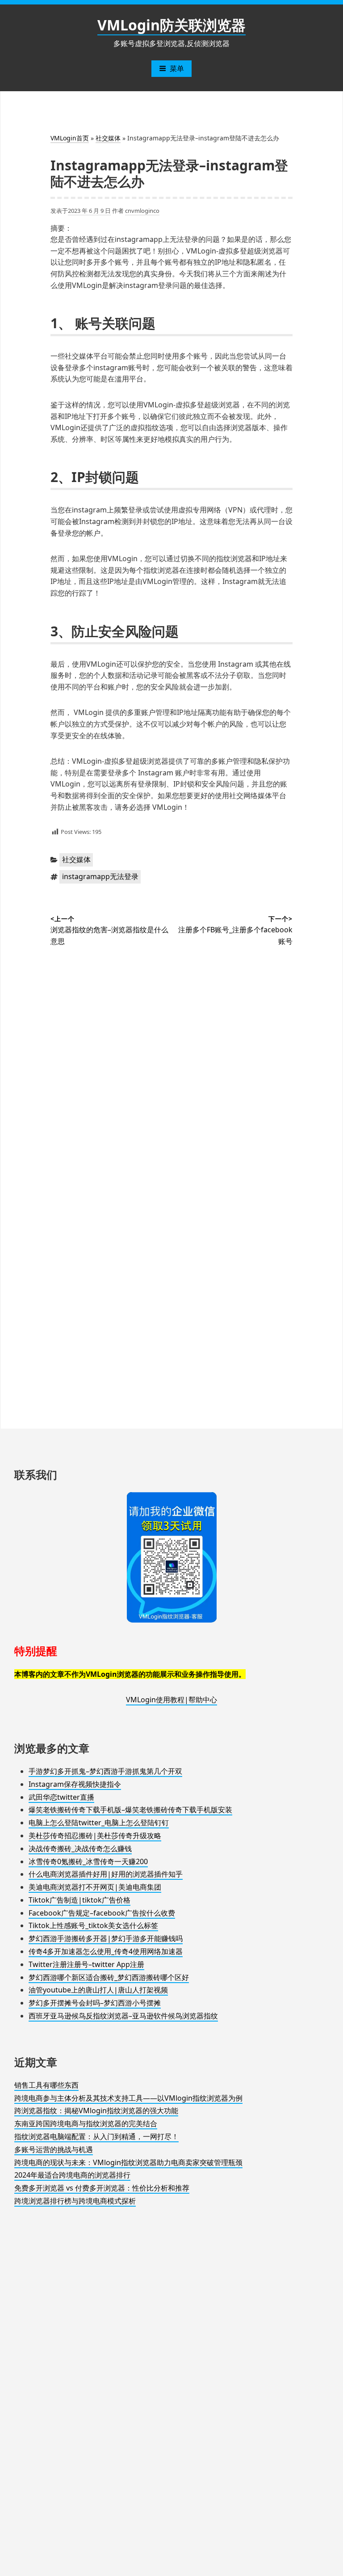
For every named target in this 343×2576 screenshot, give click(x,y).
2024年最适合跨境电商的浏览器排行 (72, 2175)
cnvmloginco (142, 211)
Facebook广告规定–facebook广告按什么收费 (102, 1913)
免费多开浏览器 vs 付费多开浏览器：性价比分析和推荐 (102, 2188)
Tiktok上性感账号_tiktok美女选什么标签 (93, 1925)
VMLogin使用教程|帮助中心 (171, 1700)
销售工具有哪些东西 (46, 2085)
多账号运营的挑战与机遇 (54, 2149)
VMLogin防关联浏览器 (171, 25)
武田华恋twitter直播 (61, 1797)
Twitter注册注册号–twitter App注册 (86, 1964)
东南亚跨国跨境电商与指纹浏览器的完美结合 (86, 2123)
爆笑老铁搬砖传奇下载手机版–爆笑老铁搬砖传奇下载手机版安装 (130, 1810)
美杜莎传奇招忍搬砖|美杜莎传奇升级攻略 (95, 1836)
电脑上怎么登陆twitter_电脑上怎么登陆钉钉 (99, 1823)
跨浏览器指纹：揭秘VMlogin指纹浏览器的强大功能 (96, 2111)
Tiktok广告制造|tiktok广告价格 (79, 1900)
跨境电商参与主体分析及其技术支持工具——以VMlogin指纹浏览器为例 (128, 2098)
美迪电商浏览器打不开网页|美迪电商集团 (95, 1887)
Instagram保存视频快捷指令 (75, 1784)
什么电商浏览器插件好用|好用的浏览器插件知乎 (106, 1874)
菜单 (177, 68)
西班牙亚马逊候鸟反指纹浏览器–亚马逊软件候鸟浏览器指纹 (123, 2016)
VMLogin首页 (70, 138)
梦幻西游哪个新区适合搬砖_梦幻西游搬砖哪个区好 (109, 1977)
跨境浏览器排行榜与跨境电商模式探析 (75, 2201)
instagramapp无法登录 (100, 876)
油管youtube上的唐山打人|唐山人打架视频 (98, 1990)
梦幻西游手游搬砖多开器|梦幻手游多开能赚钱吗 (106, 1938)
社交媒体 (108, 138)
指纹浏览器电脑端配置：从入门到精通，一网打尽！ (96, 2136)
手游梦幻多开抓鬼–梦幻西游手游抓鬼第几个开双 (105, 1771)
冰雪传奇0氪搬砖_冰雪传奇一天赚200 (88, 1861)
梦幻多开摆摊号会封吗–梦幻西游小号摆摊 (95, 2003)
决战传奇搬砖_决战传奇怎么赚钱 (80, 1848)
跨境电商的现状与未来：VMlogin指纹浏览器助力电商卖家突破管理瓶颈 (128, 2162)
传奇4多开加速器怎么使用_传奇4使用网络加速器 (106, 1951)
